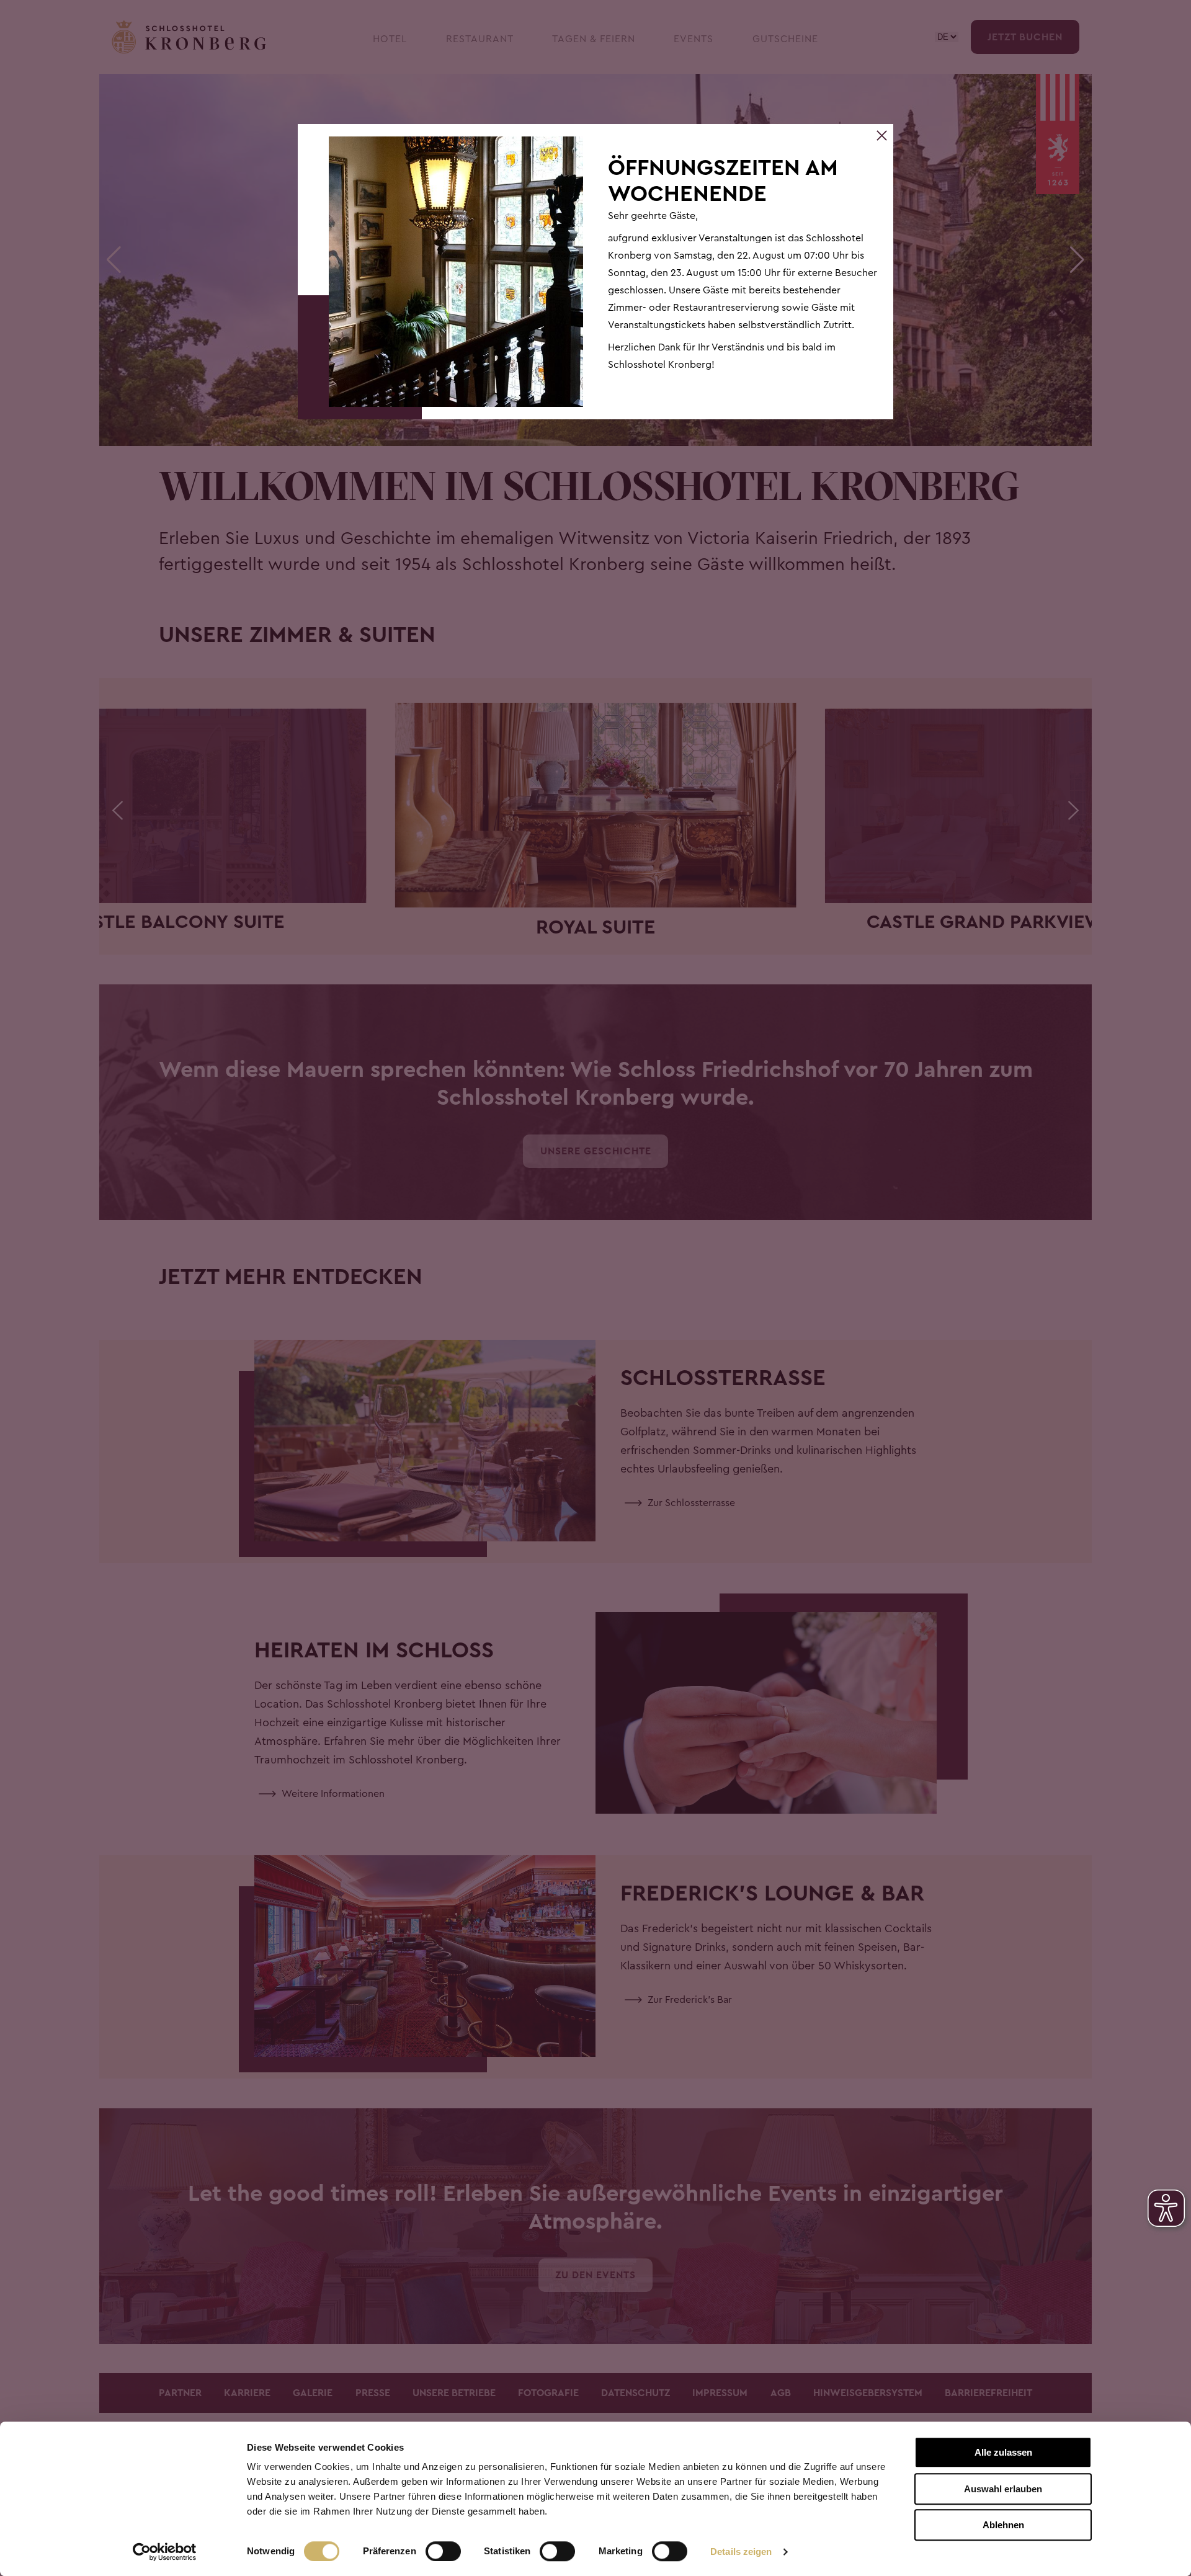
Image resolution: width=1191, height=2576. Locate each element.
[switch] (443, 2551)
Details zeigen (741, 2551)
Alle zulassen (1003, 2452)
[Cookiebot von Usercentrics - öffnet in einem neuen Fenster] (165, 2552)
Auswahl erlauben (1003, 2489)
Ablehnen (1003, 2525)
